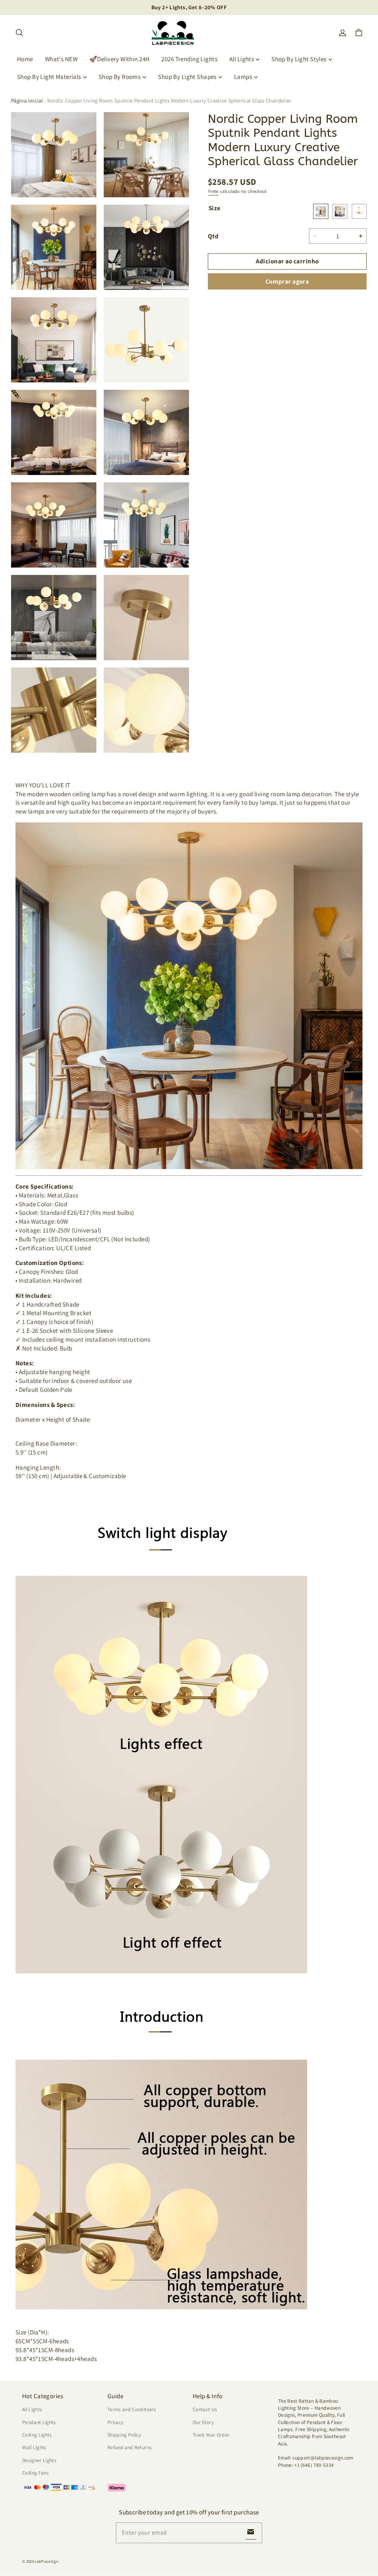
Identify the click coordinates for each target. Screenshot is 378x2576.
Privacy (115, 2422)
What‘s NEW (61, 59)
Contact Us (205, 2409)
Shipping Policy (124, 2435)
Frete (213, 191)
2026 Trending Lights (189, 59)
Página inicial (27, 100)
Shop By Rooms (120, 77)
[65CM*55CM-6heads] (321, 211)
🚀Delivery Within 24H (120, 59)
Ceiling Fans (35, 2473)
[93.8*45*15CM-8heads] (340, 211)
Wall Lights (34, 2447)
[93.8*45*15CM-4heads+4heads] (359, 211)
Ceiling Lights (37, 2435)
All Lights (242, 59)
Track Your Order (211, 2435)
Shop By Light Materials (49, 77)
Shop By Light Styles (299, 59)
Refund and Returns (130, 2447)
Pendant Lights (39, 2422)
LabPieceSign (47, 2561)
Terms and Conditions (132, 2409)
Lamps (243, 77)
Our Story (203, 2422)
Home (25, 59)
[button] (19, 33)
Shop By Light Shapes (187, 77)
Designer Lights (39, 2460)
